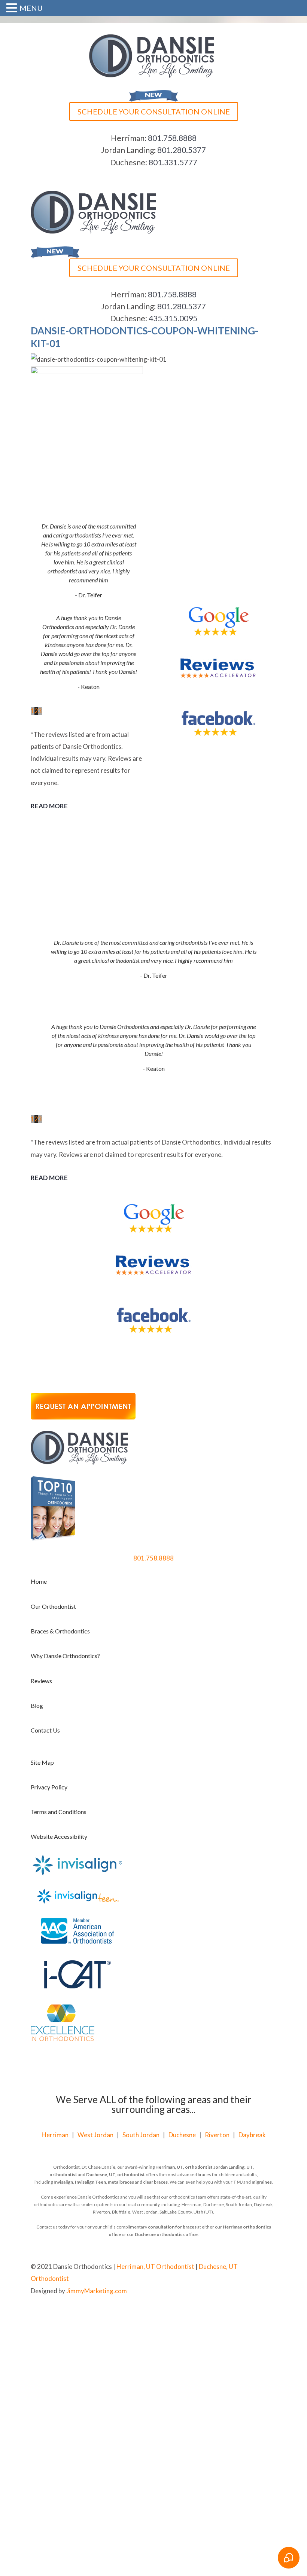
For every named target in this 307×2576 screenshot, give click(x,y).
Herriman (55, 2135)
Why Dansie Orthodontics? (65, 1656)
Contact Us (45, 1730)
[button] (13, 9)
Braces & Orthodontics (60, 1631)
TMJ (238, 2182)
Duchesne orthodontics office (166, 2234)
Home (39, 1581)
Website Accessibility (59, 1836)
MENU (31, 8)
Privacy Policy (49, 1787)
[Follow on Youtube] (255, 2315)
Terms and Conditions (59, 1812)
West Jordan (95, 2135)
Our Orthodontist (53, 1606)
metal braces (121, 2182)
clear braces (155, 2182)
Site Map (42, 1762)
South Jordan (141, 2135)
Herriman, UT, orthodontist (184, 2167)
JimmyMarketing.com (97, 2291)
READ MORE (49, 806)
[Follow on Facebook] (240, 2315)
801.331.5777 (173, 162)
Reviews (41, 1681)
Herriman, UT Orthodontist (155, 2266)
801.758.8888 (172, 138)
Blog (37, 1705)
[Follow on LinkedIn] (270, 2315)
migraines (262, 2182)
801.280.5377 (182, 150)
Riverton (217, 2135)
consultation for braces (172, 2227)
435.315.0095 (173, 318)
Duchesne (182, 2135)
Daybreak (252, 2135)
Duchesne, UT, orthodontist (115, 2174)
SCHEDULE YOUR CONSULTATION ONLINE (154, 111)
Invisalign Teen (90, 2182)
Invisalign (63, 2182)
